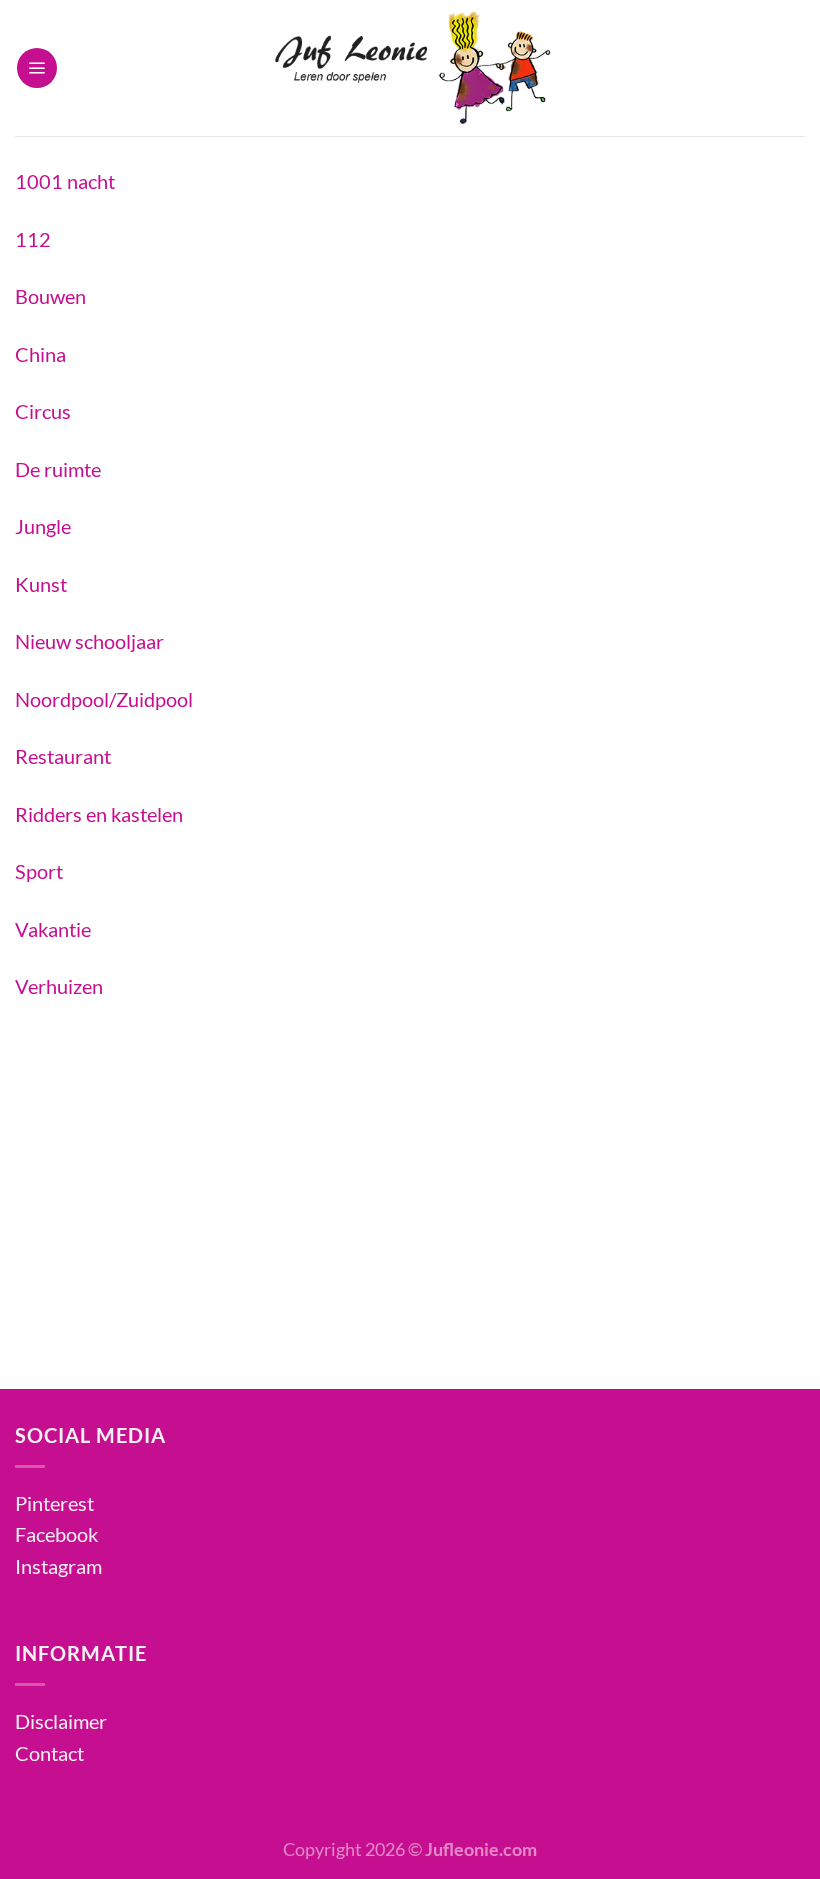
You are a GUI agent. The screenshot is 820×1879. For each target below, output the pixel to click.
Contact (49, 1753)
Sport (39, 871)
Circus (43, 411)
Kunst (41, 584)
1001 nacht (65, 181)
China (40, 354)
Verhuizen (59, 986)
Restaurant (63, 756)
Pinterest (54, 1503)
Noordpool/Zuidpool (104, 699)
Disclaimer (61, 1721)
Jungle (43, 526)
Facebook (56, 1534)
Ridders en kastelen (99, 814)
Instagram (58, 1566)
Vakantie (53, 929)
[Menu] (37, 68)
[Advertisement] (410, 1169)
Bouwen (50, 296)
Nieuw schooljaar (89, 641)
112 (33, 239)
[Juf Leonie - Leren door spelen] (410, 68)
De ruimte (58, 469)
